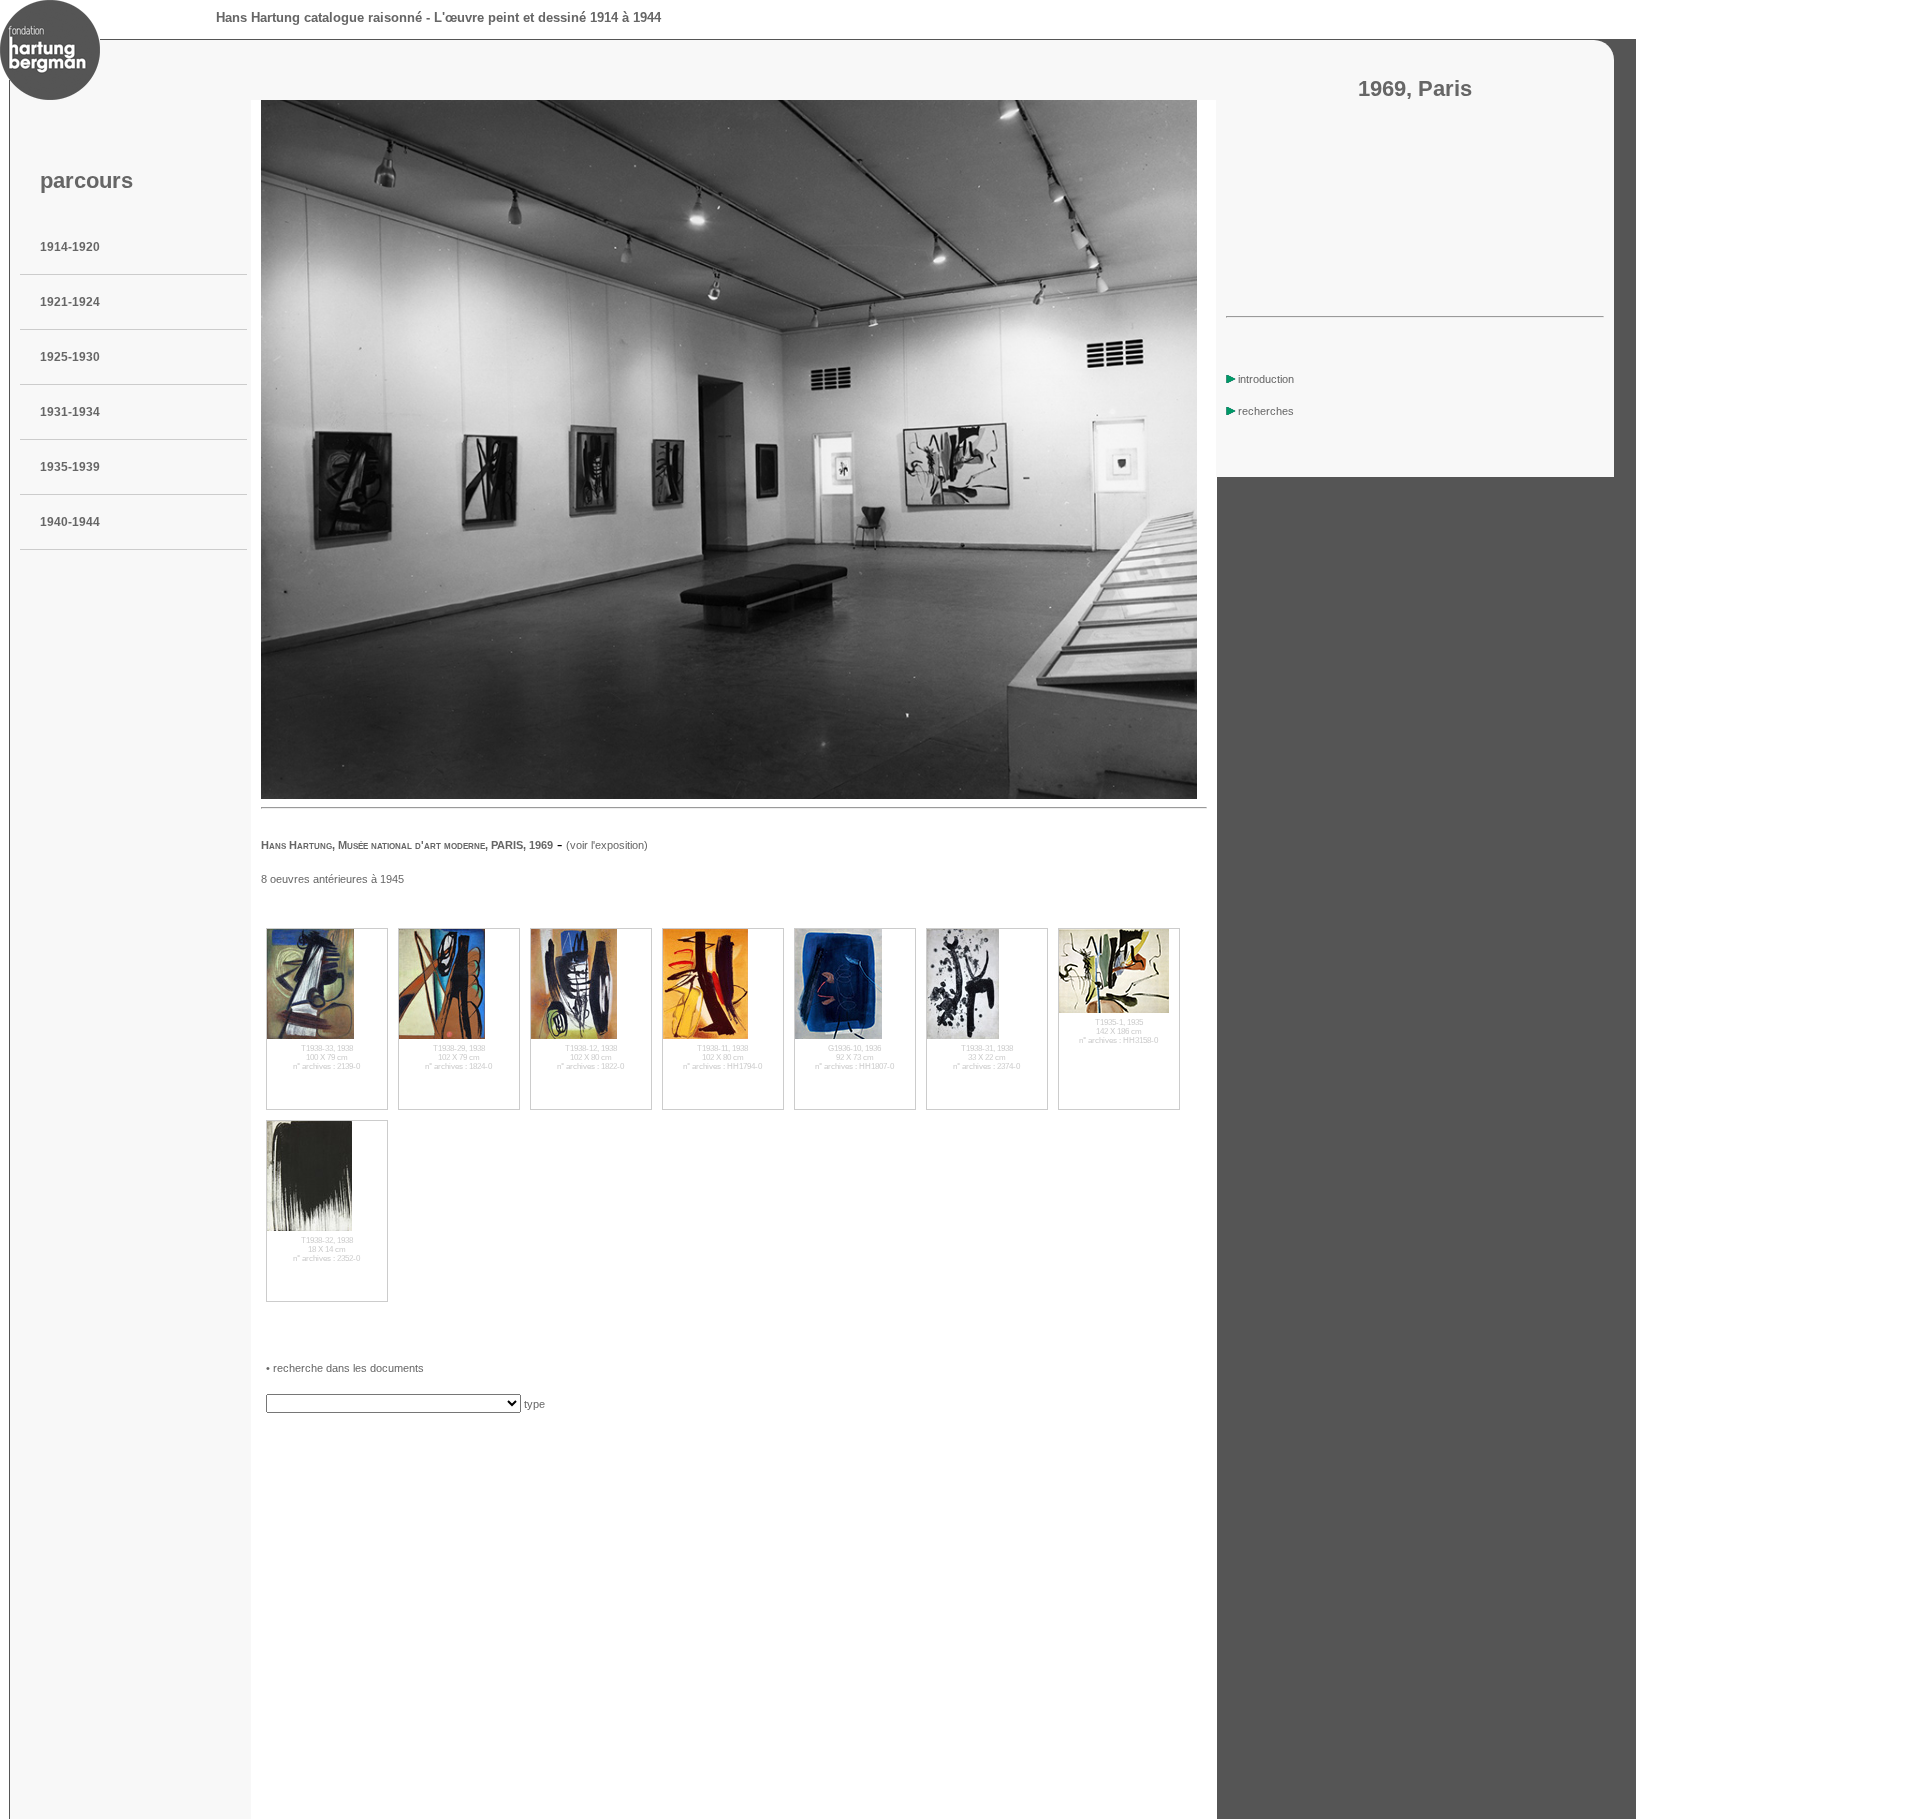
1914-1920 (70, 247)
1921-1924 (70, 302)
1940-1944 (70, 522)
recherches (1266, 411)
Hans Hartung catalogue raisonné (319, 17)
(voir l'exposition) (607, 845)
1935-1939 (70, 467)
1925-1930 (70, 357)
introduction (1266, 379)
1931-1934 (70, 412)
